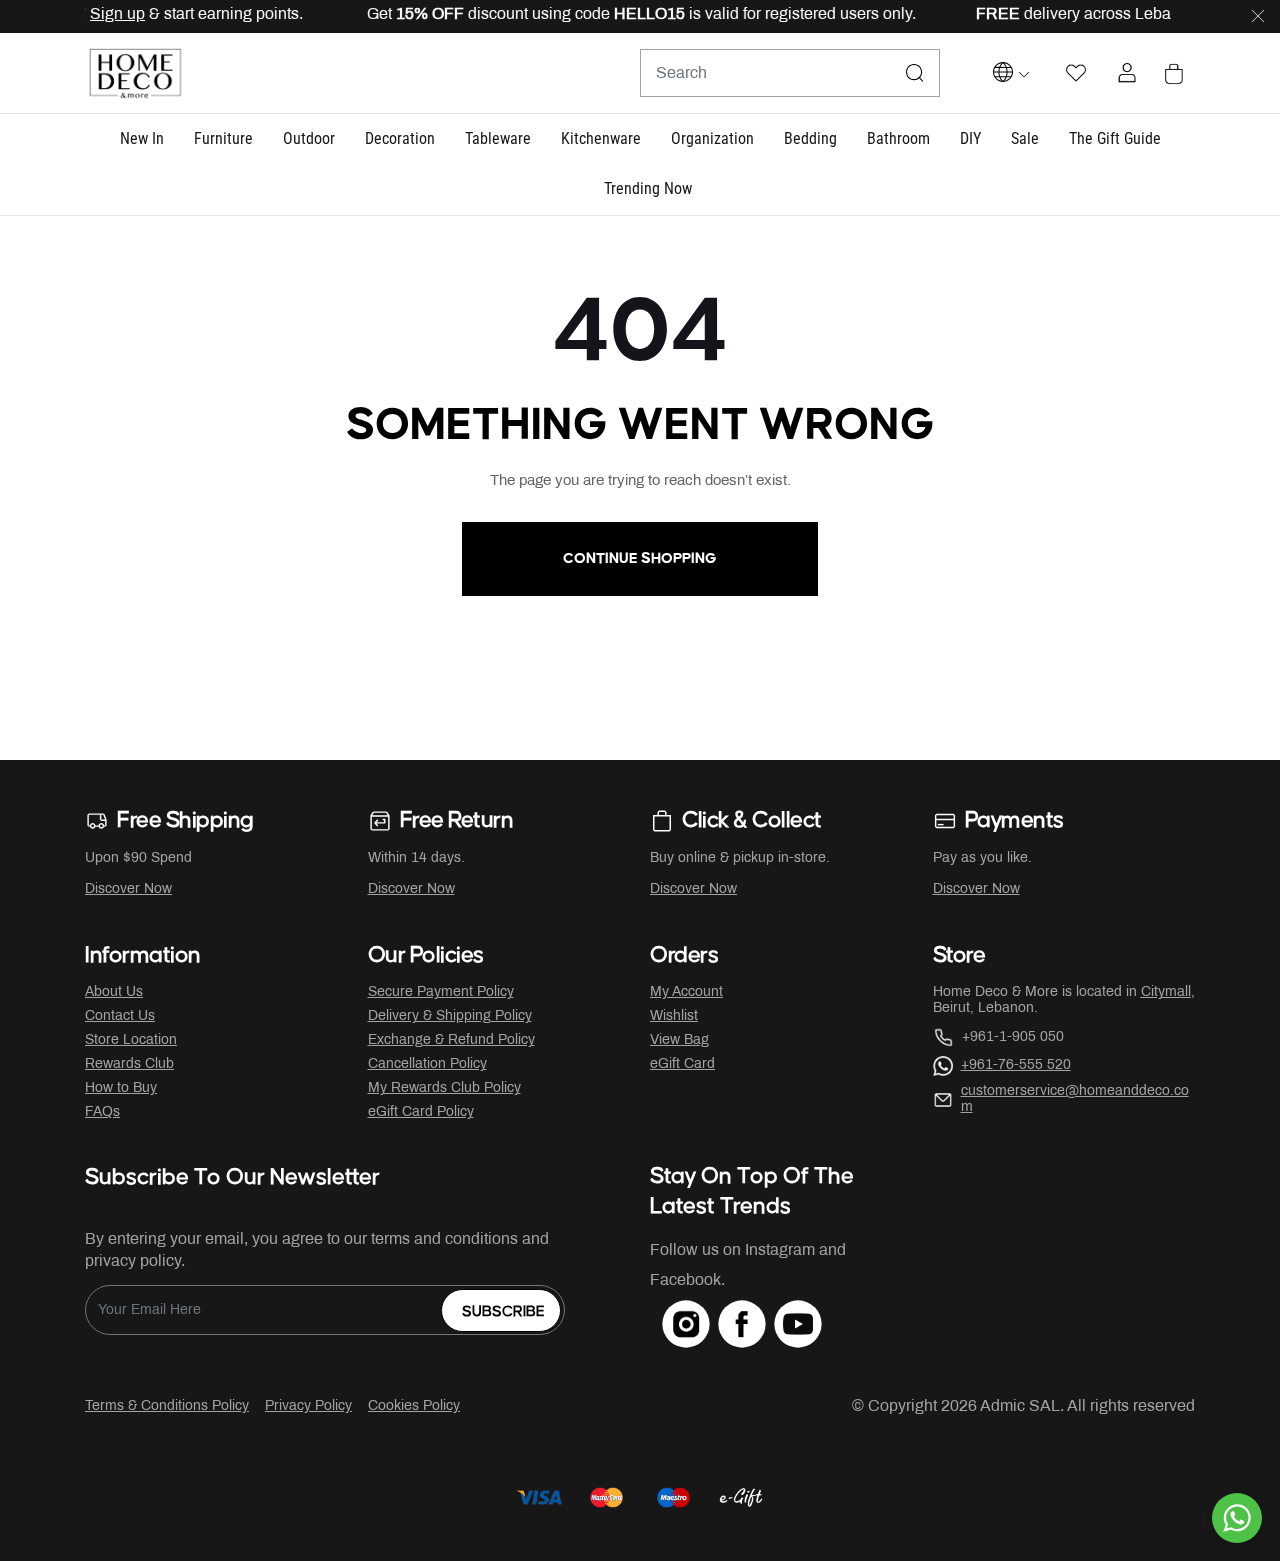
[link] (648, 190)
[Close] (1258, 17)
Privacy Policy (308, 1406)
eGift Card (682, 1064)
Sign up (98, 14)
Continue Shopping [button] (640, 558)
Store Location (131, 1040)
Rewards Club (129, 1064)
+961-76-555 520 (1016, 1065)
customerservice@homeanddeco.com (1075, 1099)
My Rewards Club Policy (444, 1088)
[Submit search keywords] (915, 73)
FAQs (102, 1112)
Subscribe (503, 1311)
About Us (114, 992)
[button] (142, 139)
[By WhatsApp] (1237, 1518)
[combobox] (790, 73)
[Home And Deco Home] (135, 73)
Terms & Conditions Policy (167, 1406)
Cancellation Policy (427, 1064)
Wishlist (674, 1016)
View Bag (679, 1040)
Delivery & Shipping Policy (450, 1016)
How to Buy (121, 1088)
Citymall (1166, 992)
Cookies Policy (414, 1406)
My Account (686, 992)
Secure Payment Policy (441, 992)
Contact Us (120, 1016)
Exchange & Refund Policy (451, 1040)
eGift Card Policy (421, 1112)
